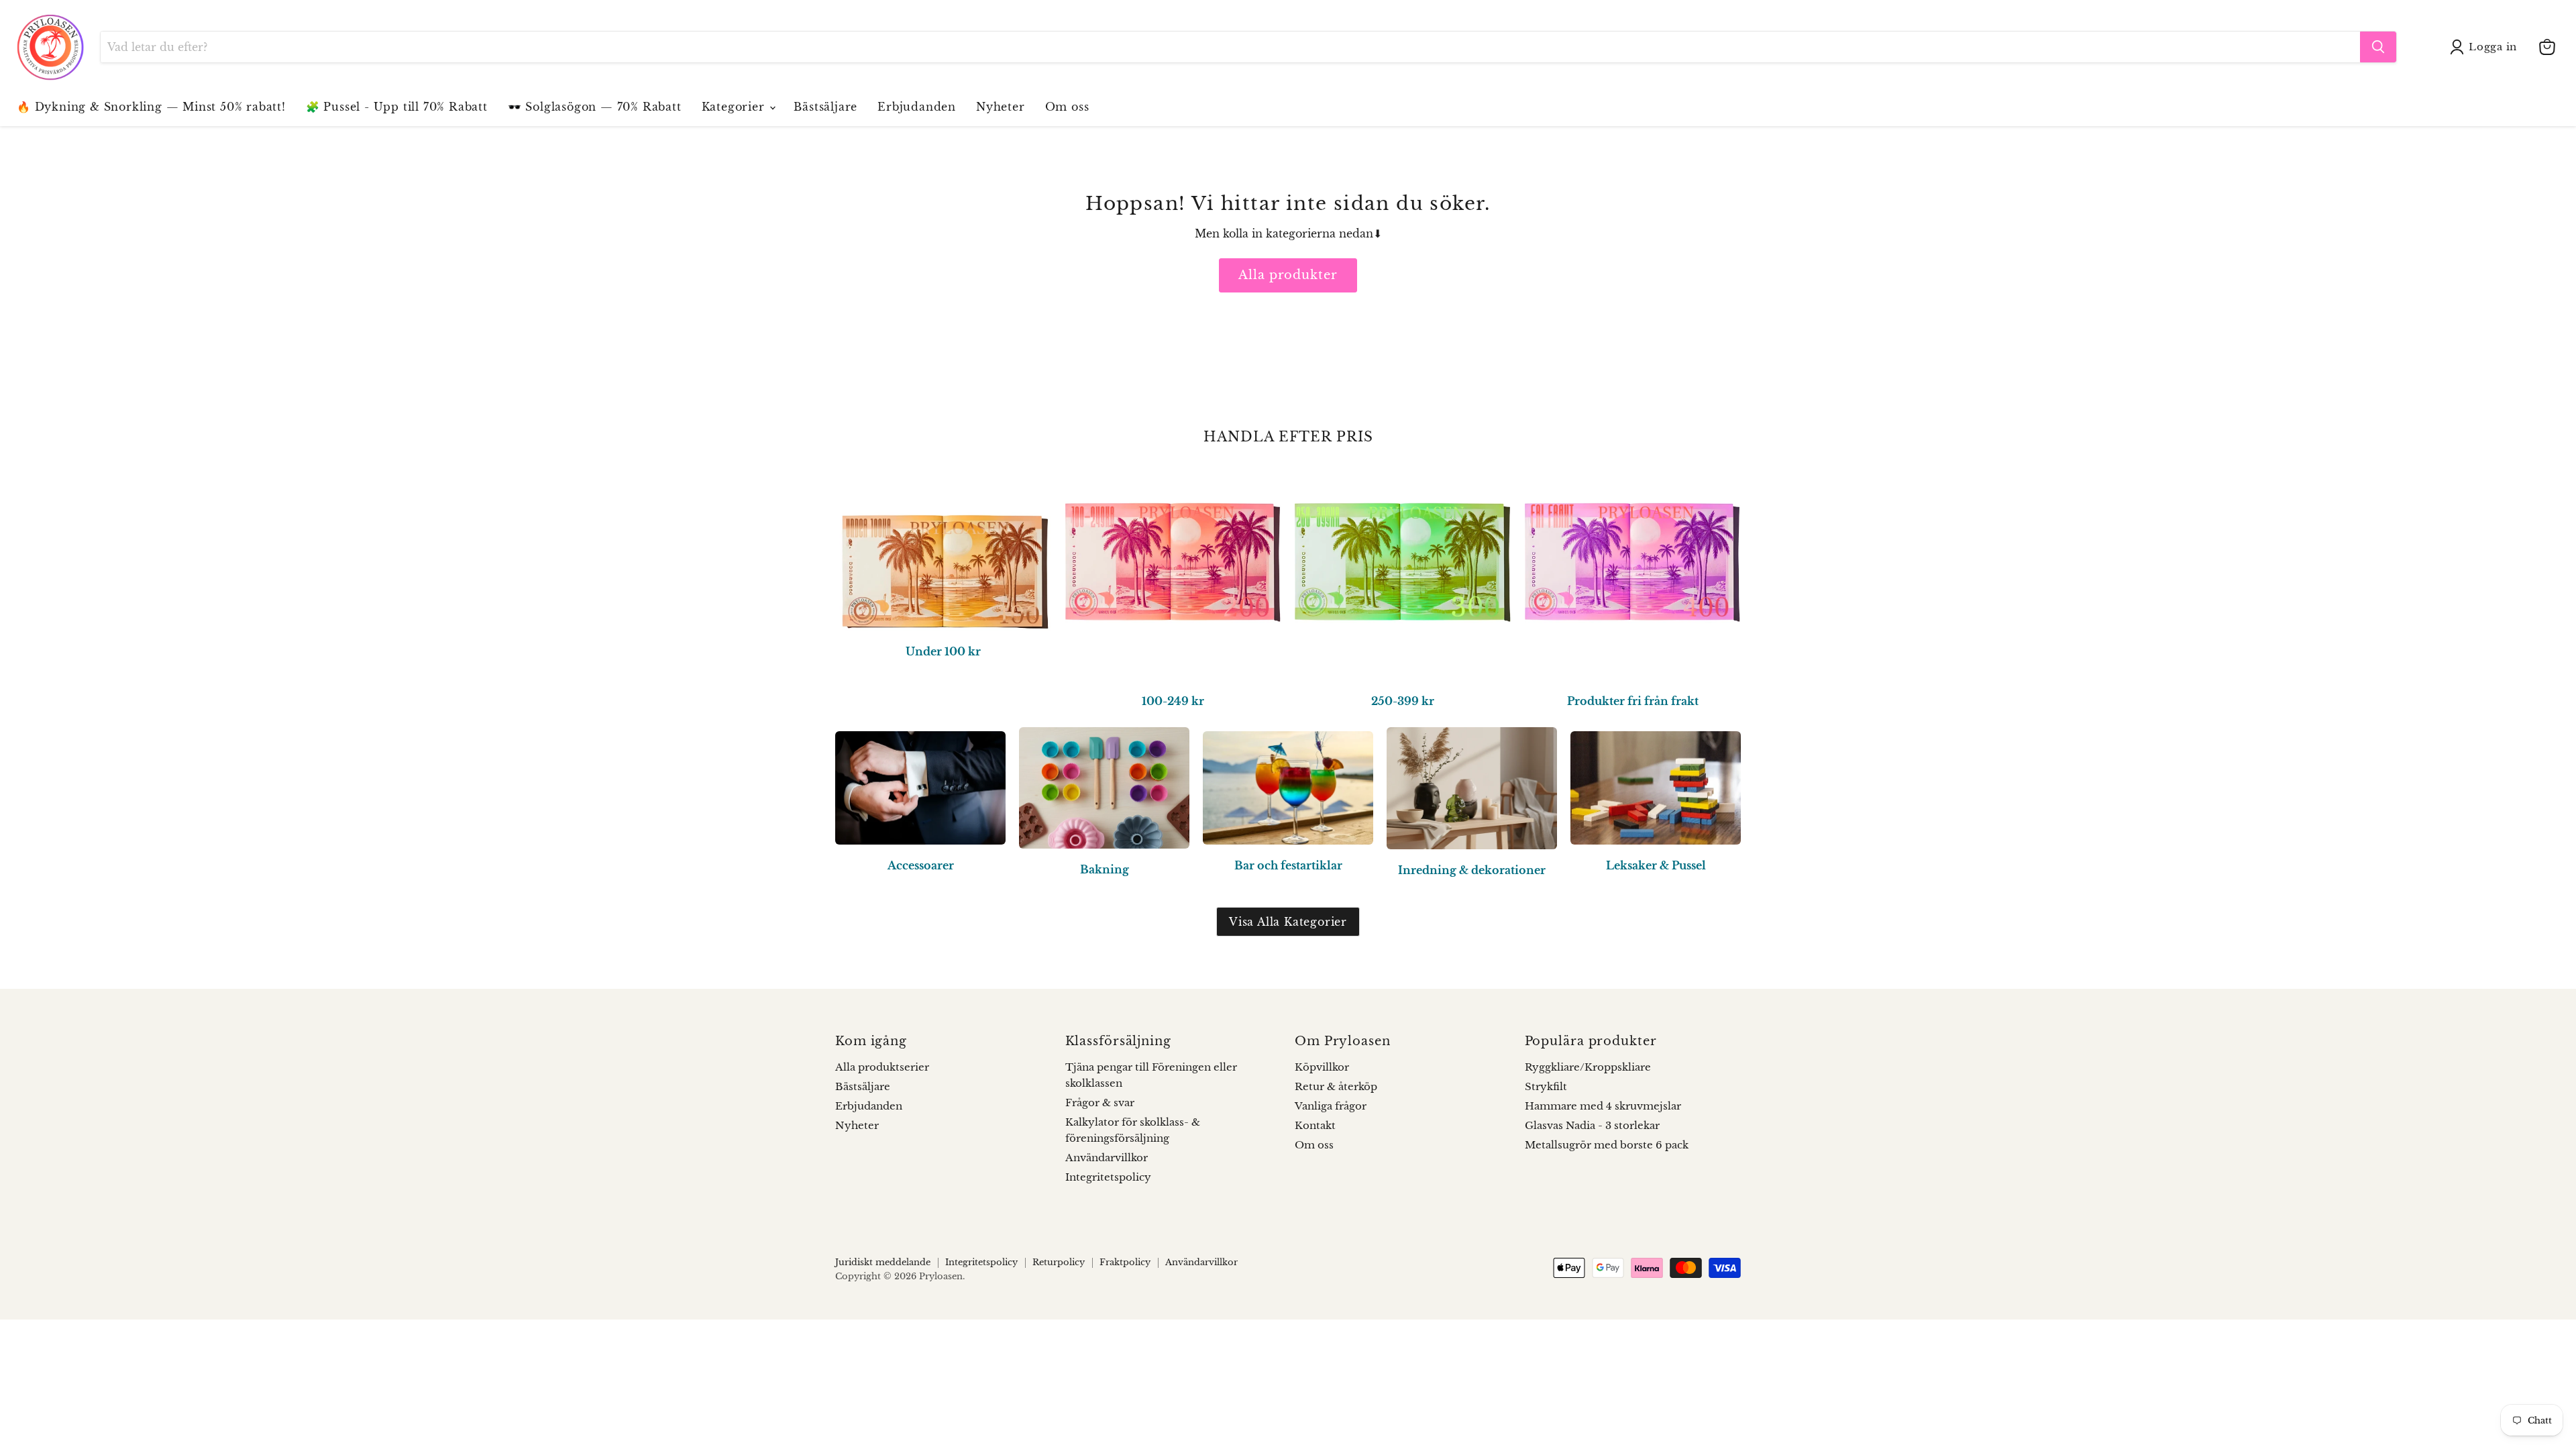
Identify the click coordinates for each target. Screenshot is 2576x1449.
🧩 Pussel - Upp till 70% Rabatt (397, 107)
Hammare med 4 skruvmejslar (1603, 1106)
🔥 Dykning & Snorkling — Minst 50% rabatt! (151, 107)
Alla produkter (1288, 275)
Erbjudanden (917, 107)
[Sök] (2378, 47)
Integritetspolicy (1108, 1177)
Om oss (1067, 107)
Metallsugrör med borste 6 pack (1607, 1145)
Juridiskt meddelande (883, 1262)
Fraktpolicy (1125, 1262)
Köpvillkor (1322, 1067)
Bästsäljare (825, 107)
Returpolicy (1059, 1262)
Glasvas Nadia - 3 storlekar (1592, 1125)
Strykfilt (1546, 1086)
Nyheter (1001, 107)
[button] (2486, 47)
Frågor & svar (1100, 1103)
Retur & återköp (1336, 1086)
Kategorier (735, 107)
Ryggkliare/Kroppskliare (1588, 1067)
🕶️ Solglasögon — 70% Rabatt (595, 107)
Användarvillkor (1107, 1158)
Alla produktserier (882, 1067)
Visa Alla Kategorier (1288, 922)
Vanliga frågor (1331, 1106)
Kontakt (1315, 1125)
